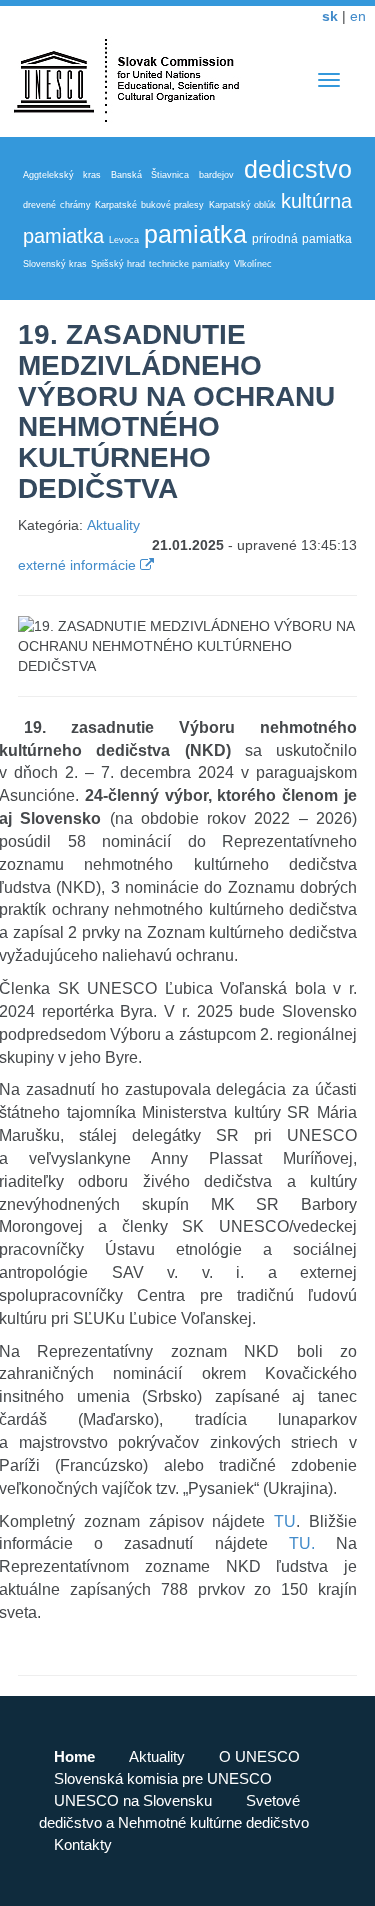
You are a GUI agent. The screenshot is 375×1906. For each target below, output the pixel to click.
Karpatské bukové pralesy (149, 205)
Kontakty (83, 1844)
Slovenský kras (55, 264)
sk (330, 16)
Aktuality (113, 525)
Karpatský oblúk (243, 205)
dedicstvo (298, 169)
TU (285, 1521)
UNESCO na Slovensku (133, 1800)
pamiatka (195, 234)
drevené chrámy (57, 205)
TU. (302, 1543)
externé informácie (79, 565)
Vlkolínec (253, 264)
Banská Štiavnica (150, 175)
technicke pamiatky (189, 264)
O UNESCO (259, 1756)
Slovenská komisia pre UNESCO (163, 1778)
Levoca (124, 240)
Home (74, 1756)
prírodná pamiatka (302, 239)
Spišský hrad (118, 264)
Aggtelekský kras (62, 175)
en (358, 16)
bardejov (216, 175)
